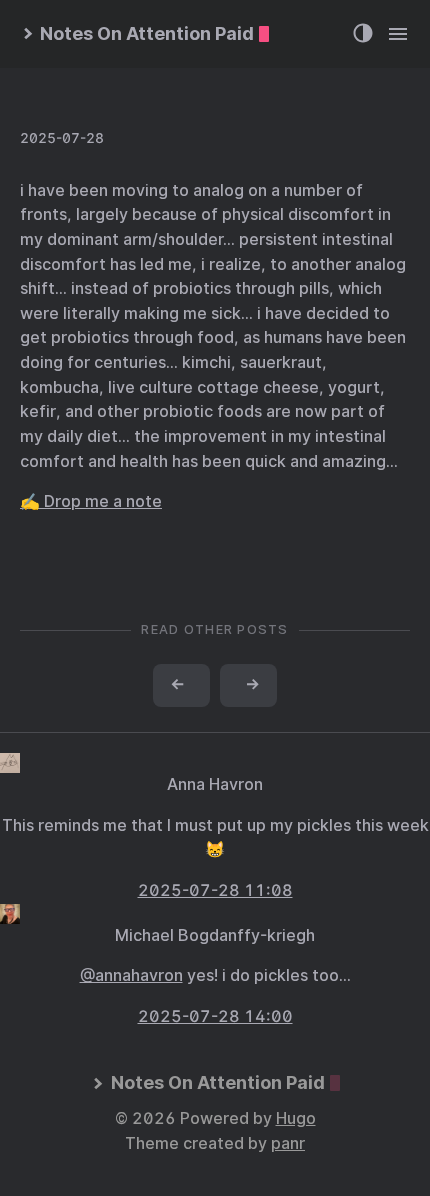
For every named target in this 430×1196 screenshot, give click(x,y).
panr (288, 1143)
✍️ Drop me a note (91, 501)
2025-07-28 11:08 (215, 890)
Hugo (296, 1118)
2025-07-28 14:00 (215, 1016)
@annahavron (131, 975)
